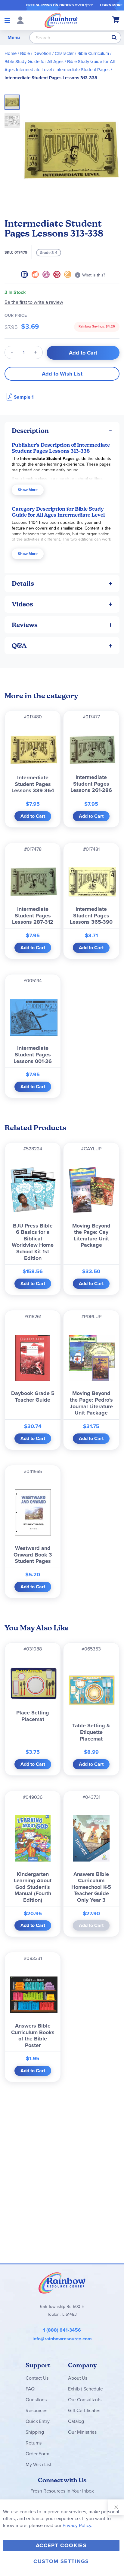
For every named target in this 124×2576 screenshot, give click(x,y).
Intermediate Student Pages (82, 70)
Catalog (76, 2421)
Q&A (19, 646)
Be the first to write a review (34, 302)
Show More (28, 490)
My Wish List (38, 2464)
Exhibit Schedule (85, 2389)
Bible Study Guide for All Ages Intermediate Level (58, 512)
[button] (12, 119)
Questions (36, 2400)
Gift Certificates (84, 2410)
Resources (36, 2410)
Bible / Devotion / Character (47, 53)
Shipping (35, 2432)
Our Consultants (85, 2400)
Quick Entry (37, 2421)
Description (30, 431)
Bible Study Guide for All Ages (34, 62)
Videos (22, 604)
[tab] (62, 431)
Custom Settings (61, 2561)
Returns (34, 2443)
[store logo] (61, 20)
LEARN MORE (111, 5)
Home (11, 53)
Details (23, 583)
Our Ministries (82, 2432)
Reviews (25, 625)
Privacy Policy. (77, 2525)
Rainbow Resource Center (62, 2283)
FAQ (30, 2389)
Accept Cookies (61, 2545)
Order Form (37, 2454)
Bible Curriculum (93, 53)
